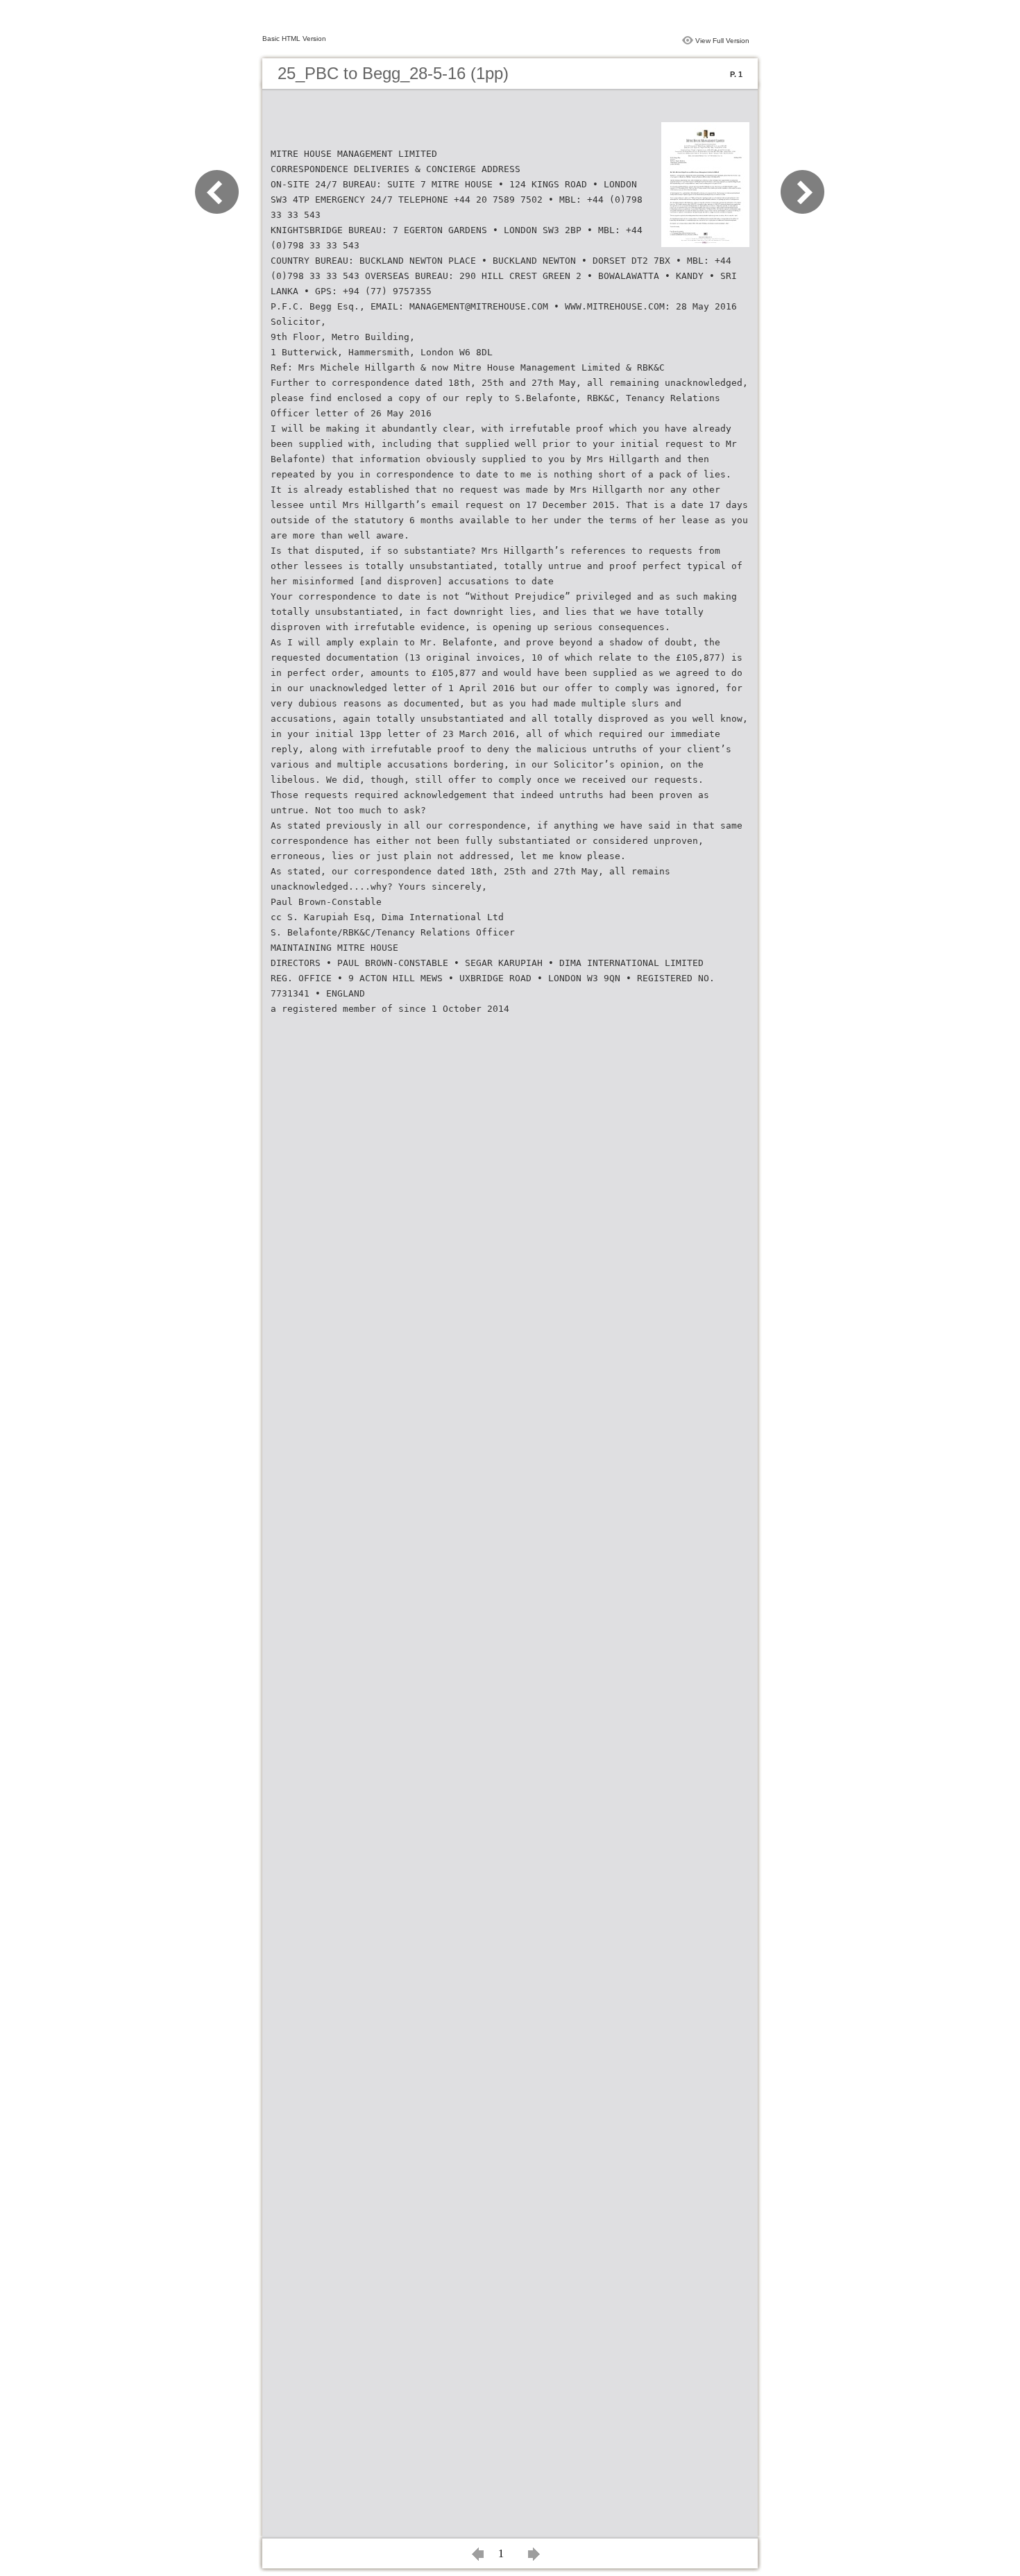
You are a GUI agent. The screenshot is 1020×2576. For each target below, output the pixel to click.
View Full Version (722, 41)
